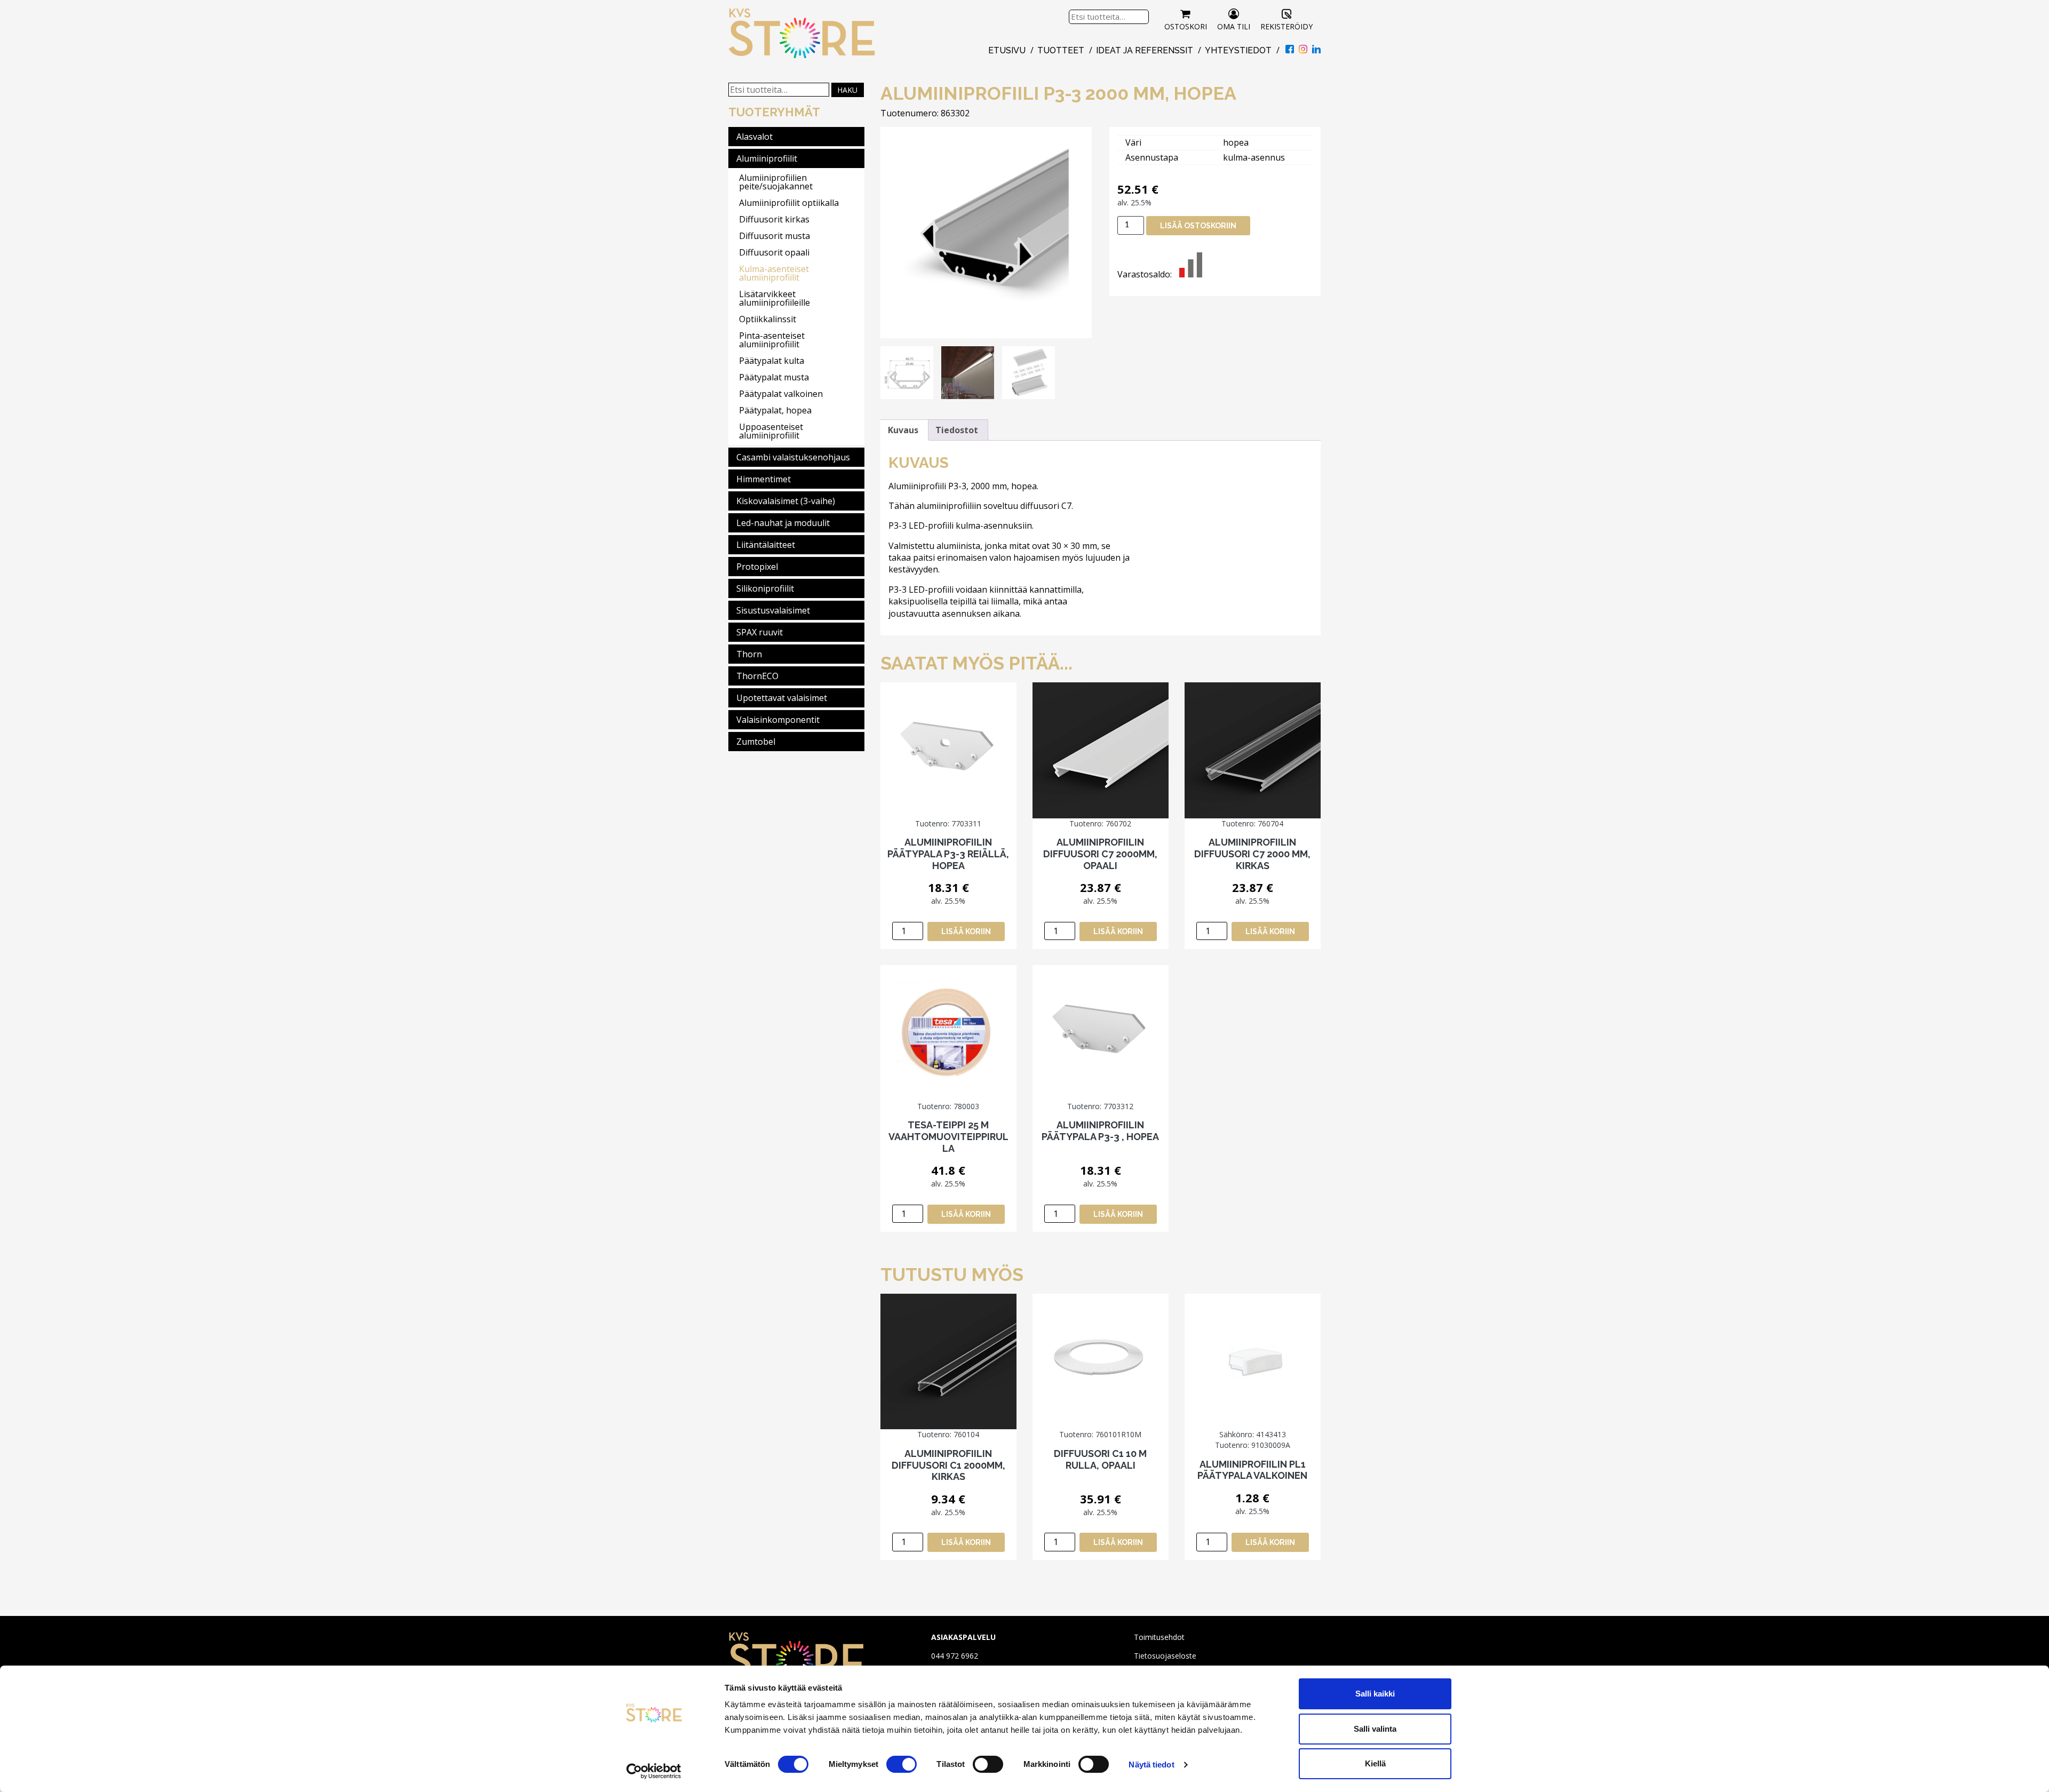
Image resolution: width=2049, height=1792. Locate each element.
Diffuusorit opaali (774, 252)
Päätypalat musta (774, 377)
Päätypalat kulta (772, 361)
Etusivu (1007, 50)
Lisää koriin (966, 931)
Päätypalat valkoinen (781, 394)
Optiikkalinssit (768, 319)
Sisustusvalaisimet (773, 610)
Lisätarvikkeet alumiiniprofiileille (775, 298)
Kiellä (1375, 1763)
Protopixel (757, 567)
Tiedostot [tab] (957, 430)
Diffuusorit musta (775, 236)
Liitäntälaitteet (766, 545)
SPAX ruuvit (760, 632)
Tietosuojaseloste (1165, 1656)
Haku (847, 90)
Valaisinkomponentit (778, 720)
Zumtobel (756, 742)
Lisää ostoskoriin (1198, 226)
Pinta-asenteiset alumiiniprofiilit (772, 340)
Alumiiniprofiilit (767, 158)
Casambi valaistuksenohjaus (793, 457)
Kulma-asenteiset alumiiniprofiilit (774, 273)
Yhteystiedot (1238, 50)
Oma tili (1234, 26)
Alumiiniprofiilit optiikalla (789, 203)
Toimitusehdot (1159, 1637)
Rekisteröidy (1286, 26)
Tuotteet (1061, 50)
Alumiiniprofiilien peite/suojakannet (776, 182)
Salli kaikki (1375, 1694)
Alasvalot (755, 137)
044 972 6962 (955, 1656)
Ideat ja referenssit (1145, 50)
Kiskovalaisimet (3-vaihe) (786, 501)
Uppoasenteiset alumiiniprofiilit (771, 431)
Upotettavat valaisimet (782, 698)
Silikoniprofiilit (765, 588)
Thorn (749, 654)
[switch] (902, 1764)
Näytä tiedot (1151, 1765)
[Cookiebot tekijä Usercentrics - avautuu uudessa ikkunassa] (654, 1771)
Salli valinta (1375, 1729)
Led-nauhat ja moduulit (783, 523)
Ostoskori (1186, 26)
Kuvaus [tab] (903, 430)
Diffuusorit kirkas (774, 219)
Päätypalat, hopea (775, 410)
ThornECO (757, 676)
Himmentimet (764, 479)
